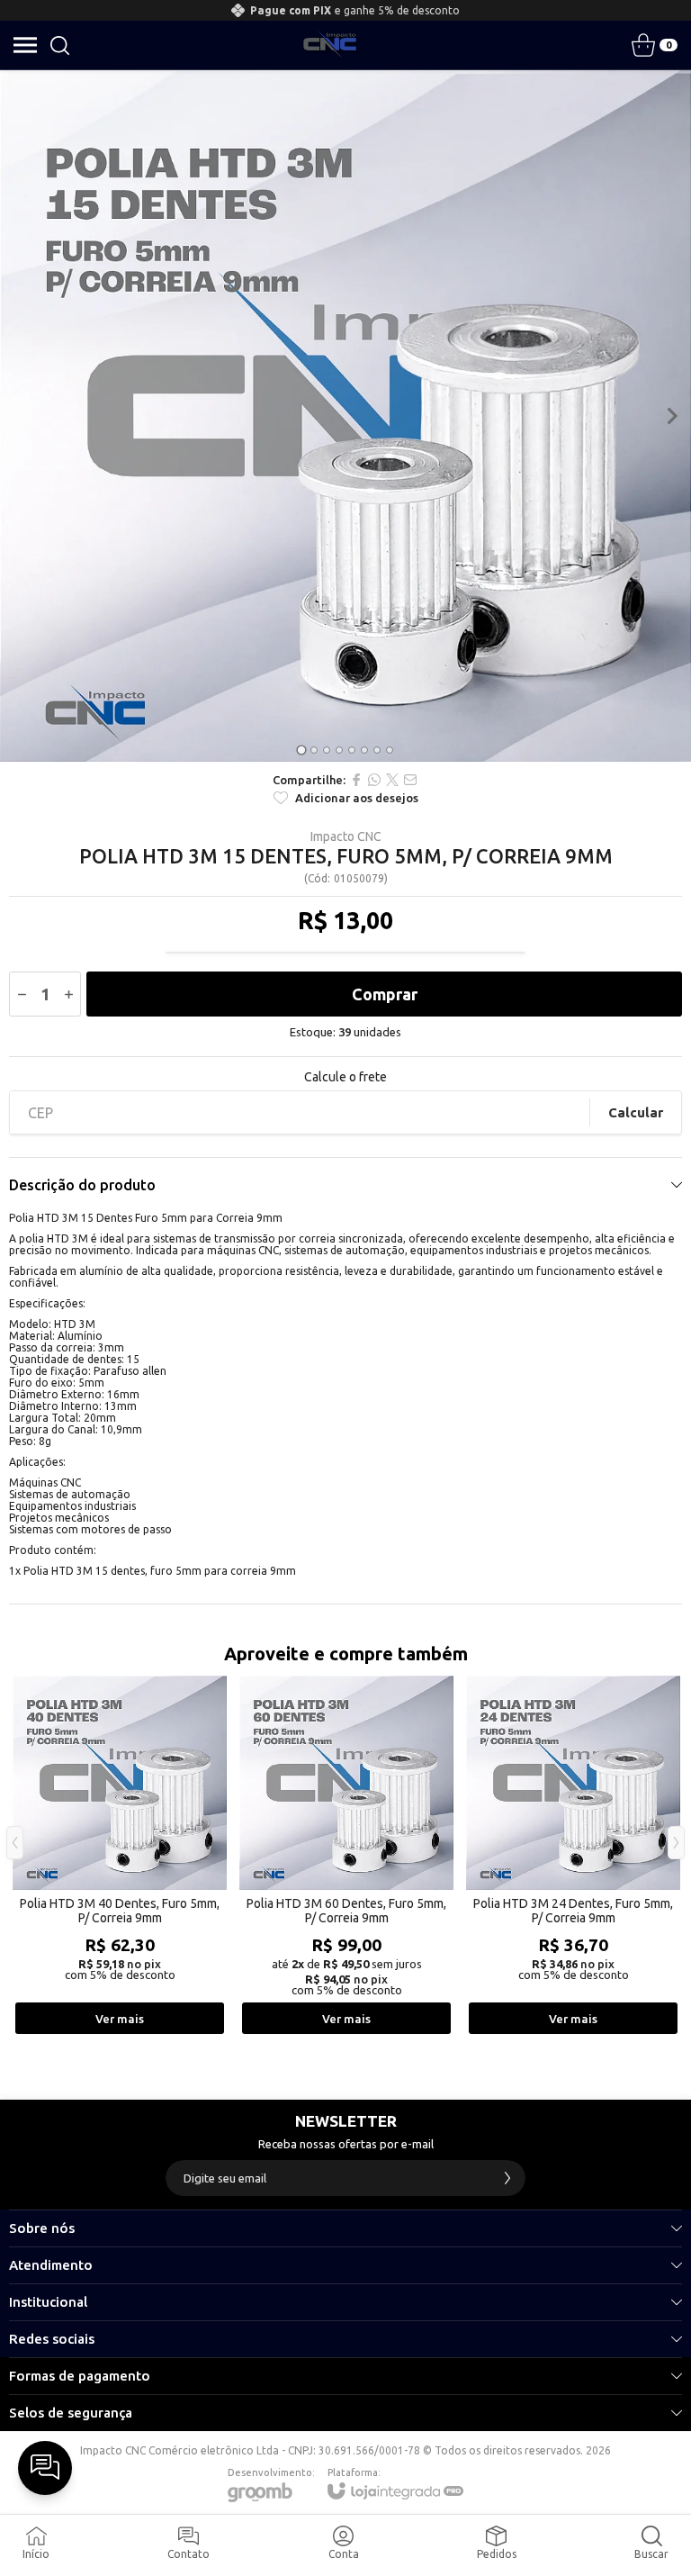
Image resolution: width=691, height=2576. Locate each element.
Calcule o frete (345, 1077)
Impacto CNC (346, 836)
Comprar (385, 994)
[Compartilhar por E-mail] (410, 780)
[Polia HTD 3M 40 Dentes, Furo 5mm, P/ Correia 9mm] (120, 1856)
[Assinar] (507, 2178)
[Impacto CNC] (330, 45)
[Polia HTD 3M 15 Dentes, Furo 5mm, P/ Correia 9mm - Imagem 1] (345, 416)
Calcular (636, 1112)
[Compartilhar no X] (392, 780)
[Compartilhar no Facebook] (356, 780)
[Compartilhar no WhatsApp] (374, 780)
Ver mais (120, 2019)
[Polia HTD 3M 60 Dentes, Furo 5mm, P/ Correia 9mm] (346, 1856)
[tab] (301, 750)
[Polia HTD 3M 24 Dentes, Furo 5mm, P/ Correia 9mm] (573, 1856)
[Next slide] (671, 416)
